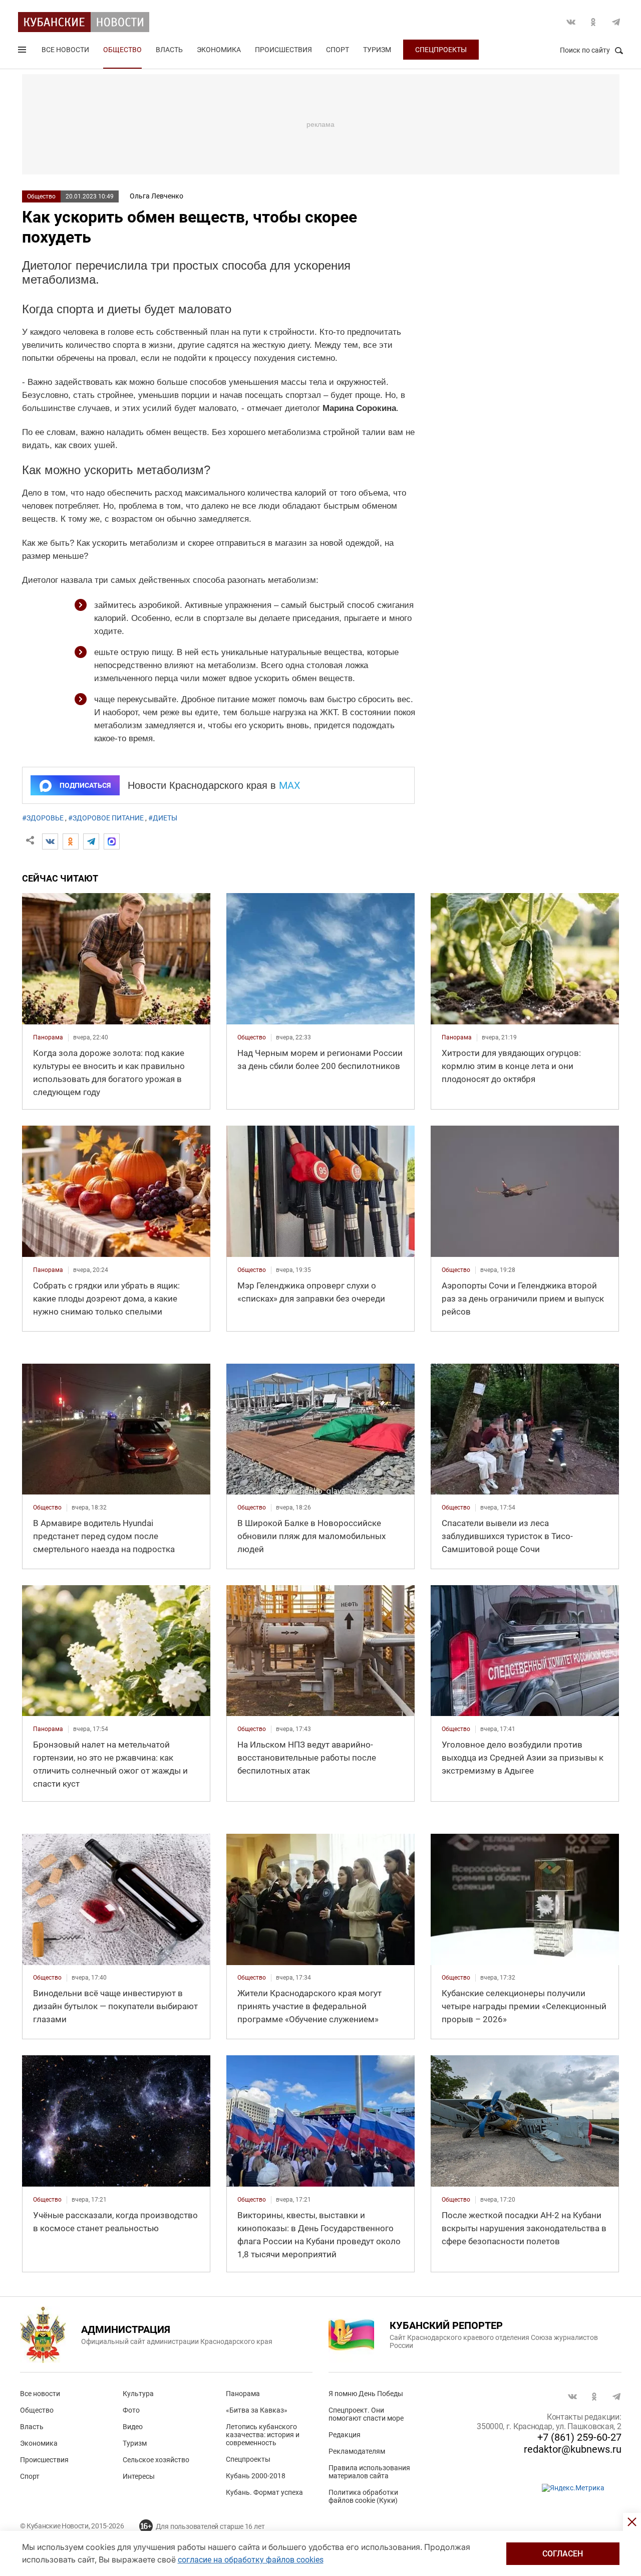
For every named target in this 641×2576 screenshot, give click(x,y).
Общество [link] (252, 1037)
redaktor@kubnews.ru (573, 2449)
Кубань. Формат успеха (264, 2492)
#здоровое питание (106, 818)
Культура (138, 2394)
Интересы (139, 2476)
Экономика (219, 50)
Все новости (65, 50)
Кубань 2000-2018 (256, 2476)
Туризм (377, 50)
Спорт (338, 50)
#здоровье (43, 818)
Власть (169, 50)
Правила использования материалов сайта (369, 2472)
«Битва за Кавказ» (257, 2410)
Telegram (616, 22)
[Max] (112, 841)
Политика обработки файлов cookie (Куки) (363, 2496)
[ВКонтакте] (50, 841)
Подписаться (85, 785)
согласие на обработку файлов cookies (251, 2560)
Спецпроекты (441, 50)
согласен (563, 2554)
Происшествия (283, 50)
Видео (133, 2427)
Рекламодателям (357, 2451)
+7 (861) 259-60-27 (579, 2437)
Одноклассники (593, 22)
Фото (131, 2410)
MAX (290, 785)
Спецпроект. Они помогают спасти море (366, 2414)
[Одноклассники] (71, 841)
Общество (122, 50)
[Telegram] (91, 841)
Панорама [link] (48, 1037)
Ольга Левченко (156, 196)
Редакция (345, 2435)
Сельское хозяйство (156, 2460)
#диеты (163, 818)
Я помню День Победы (366, 2394)
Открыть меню (23, 52)
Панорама (243, 2394)
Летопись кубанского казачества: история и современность (263, 2435)
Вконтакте (571, 22)
